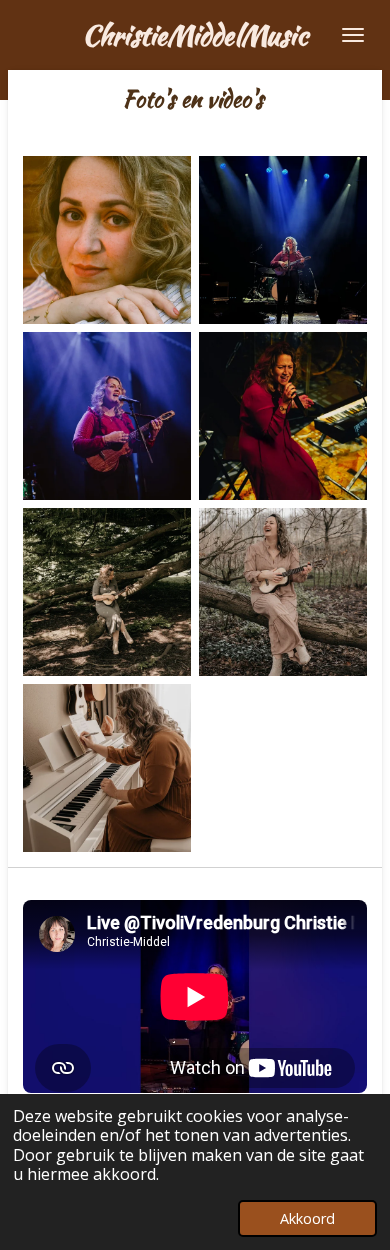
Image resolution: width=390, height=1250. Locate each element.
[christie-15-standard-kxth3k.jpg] (107, 768)
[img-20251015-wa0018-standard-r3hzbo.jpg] (283, 240)
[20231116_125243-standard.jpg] (283, 416)
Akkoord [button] (307, 1218)
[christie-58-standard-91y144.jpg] (283, 592)
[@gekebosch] (107, 416)
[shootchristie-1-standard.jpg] (107, 592)
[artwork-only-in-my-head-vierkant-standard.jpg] (107, 240)
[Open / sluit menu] (353, 35)
